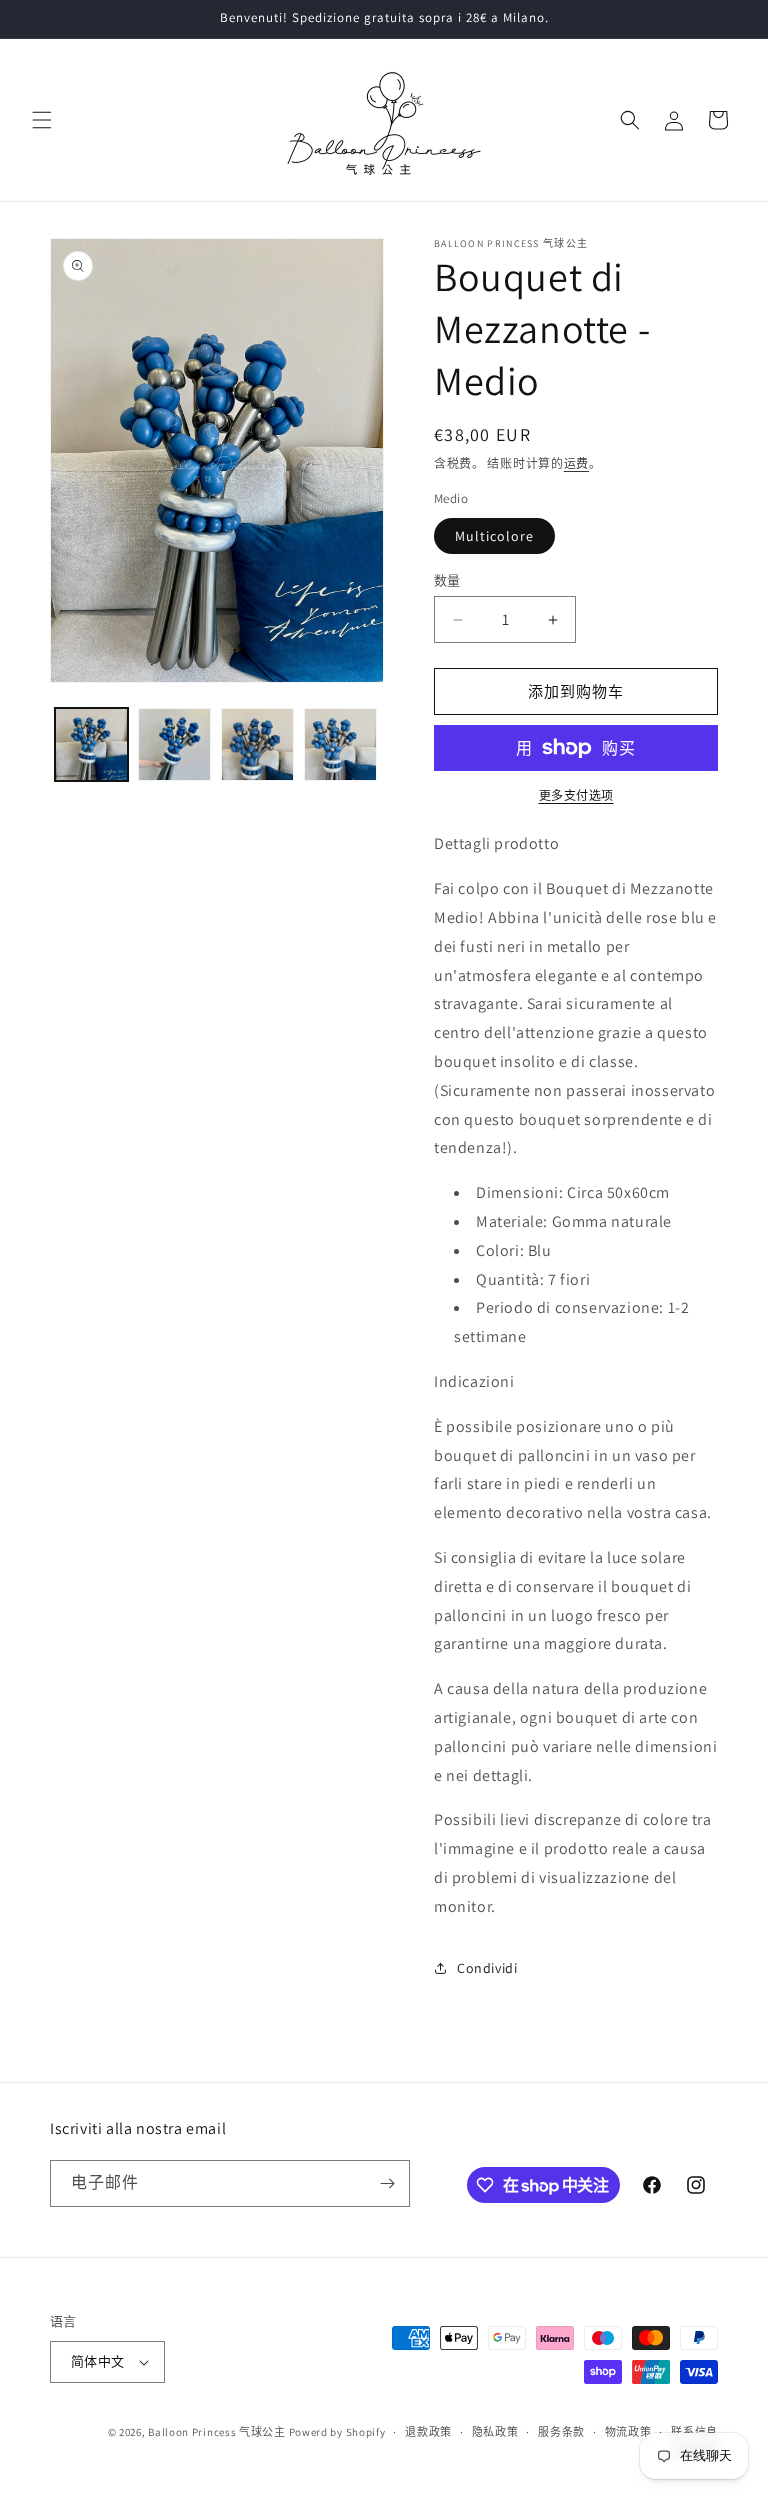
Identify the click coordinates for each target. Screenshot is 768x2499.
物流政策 (628, 2432)
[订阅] (387, 2183)
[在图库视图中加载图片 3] (257, 744)
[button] (42, 120)
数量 (447, 580)
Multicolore (494, 536)
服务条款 (561, 2432)
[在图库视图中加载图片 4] (340, 744)
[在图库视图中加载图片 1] (91, 744)
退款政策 (428, 2432)
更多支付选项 (576, 795)
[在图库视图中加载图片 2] (174, 744)
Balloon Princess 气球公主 (217, 2432)
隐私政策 (495, 2432)
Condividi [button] (487, 1968)
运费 (576, 463)
